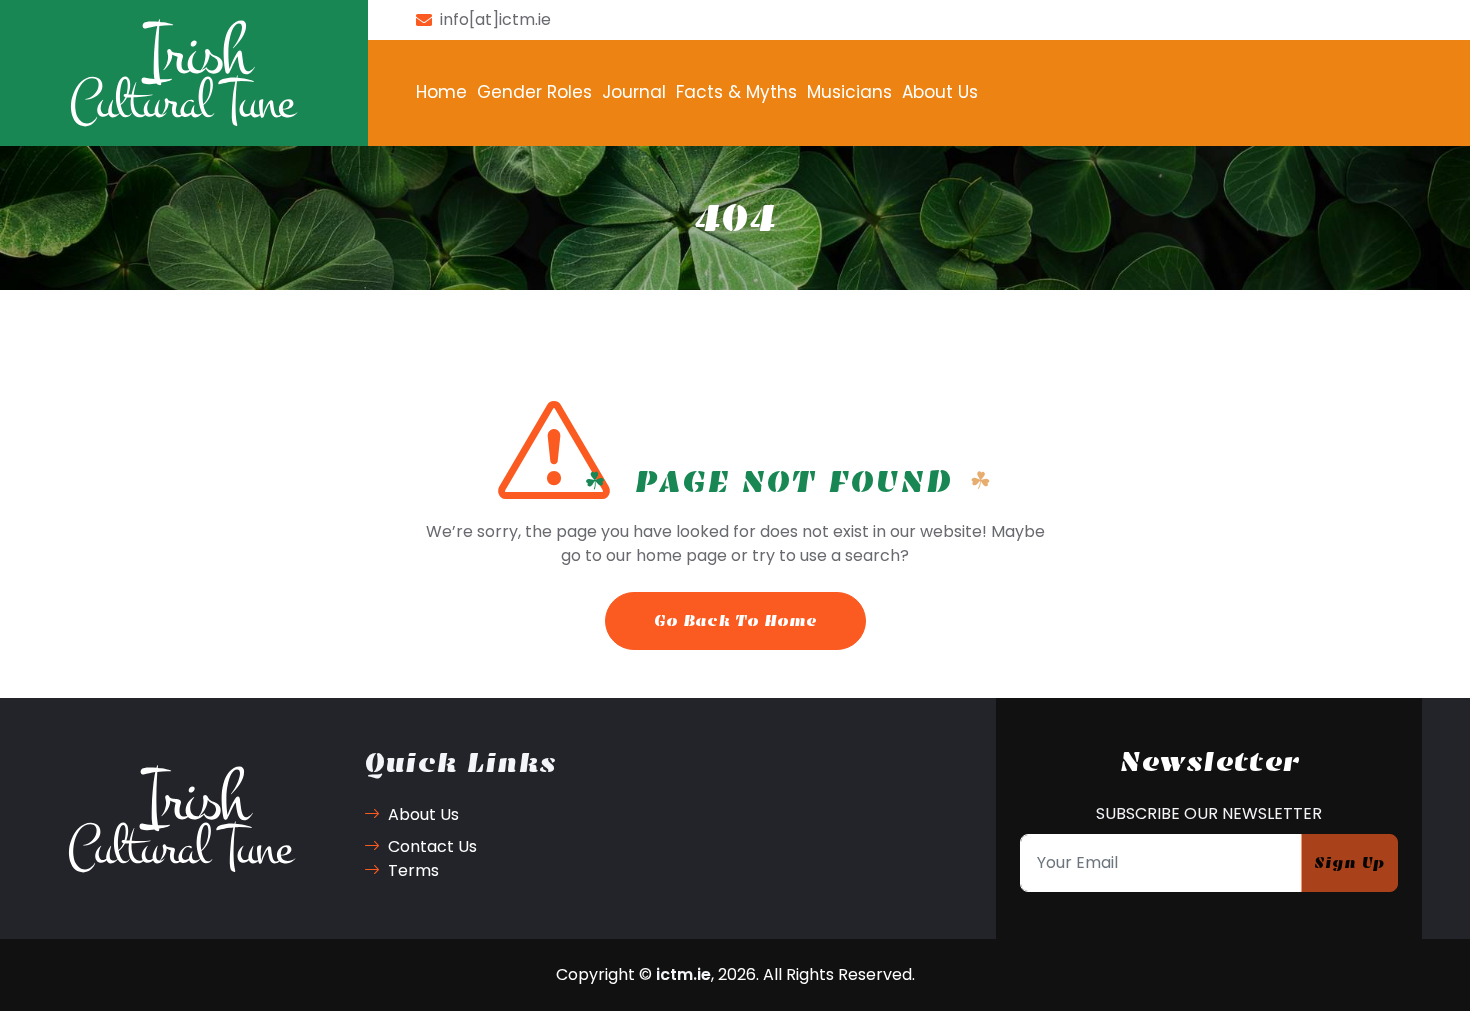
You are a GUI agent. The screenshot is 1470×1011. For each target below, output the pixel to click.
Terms (413, 870)
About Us (940, 92)
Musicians (849, 92)
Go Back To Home (735, 620)
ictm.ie (683, 974)
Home (441, 92)
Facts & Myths (736, 92)
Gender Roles (534, 92)
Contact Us (432, 846)
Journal (634, 92)
